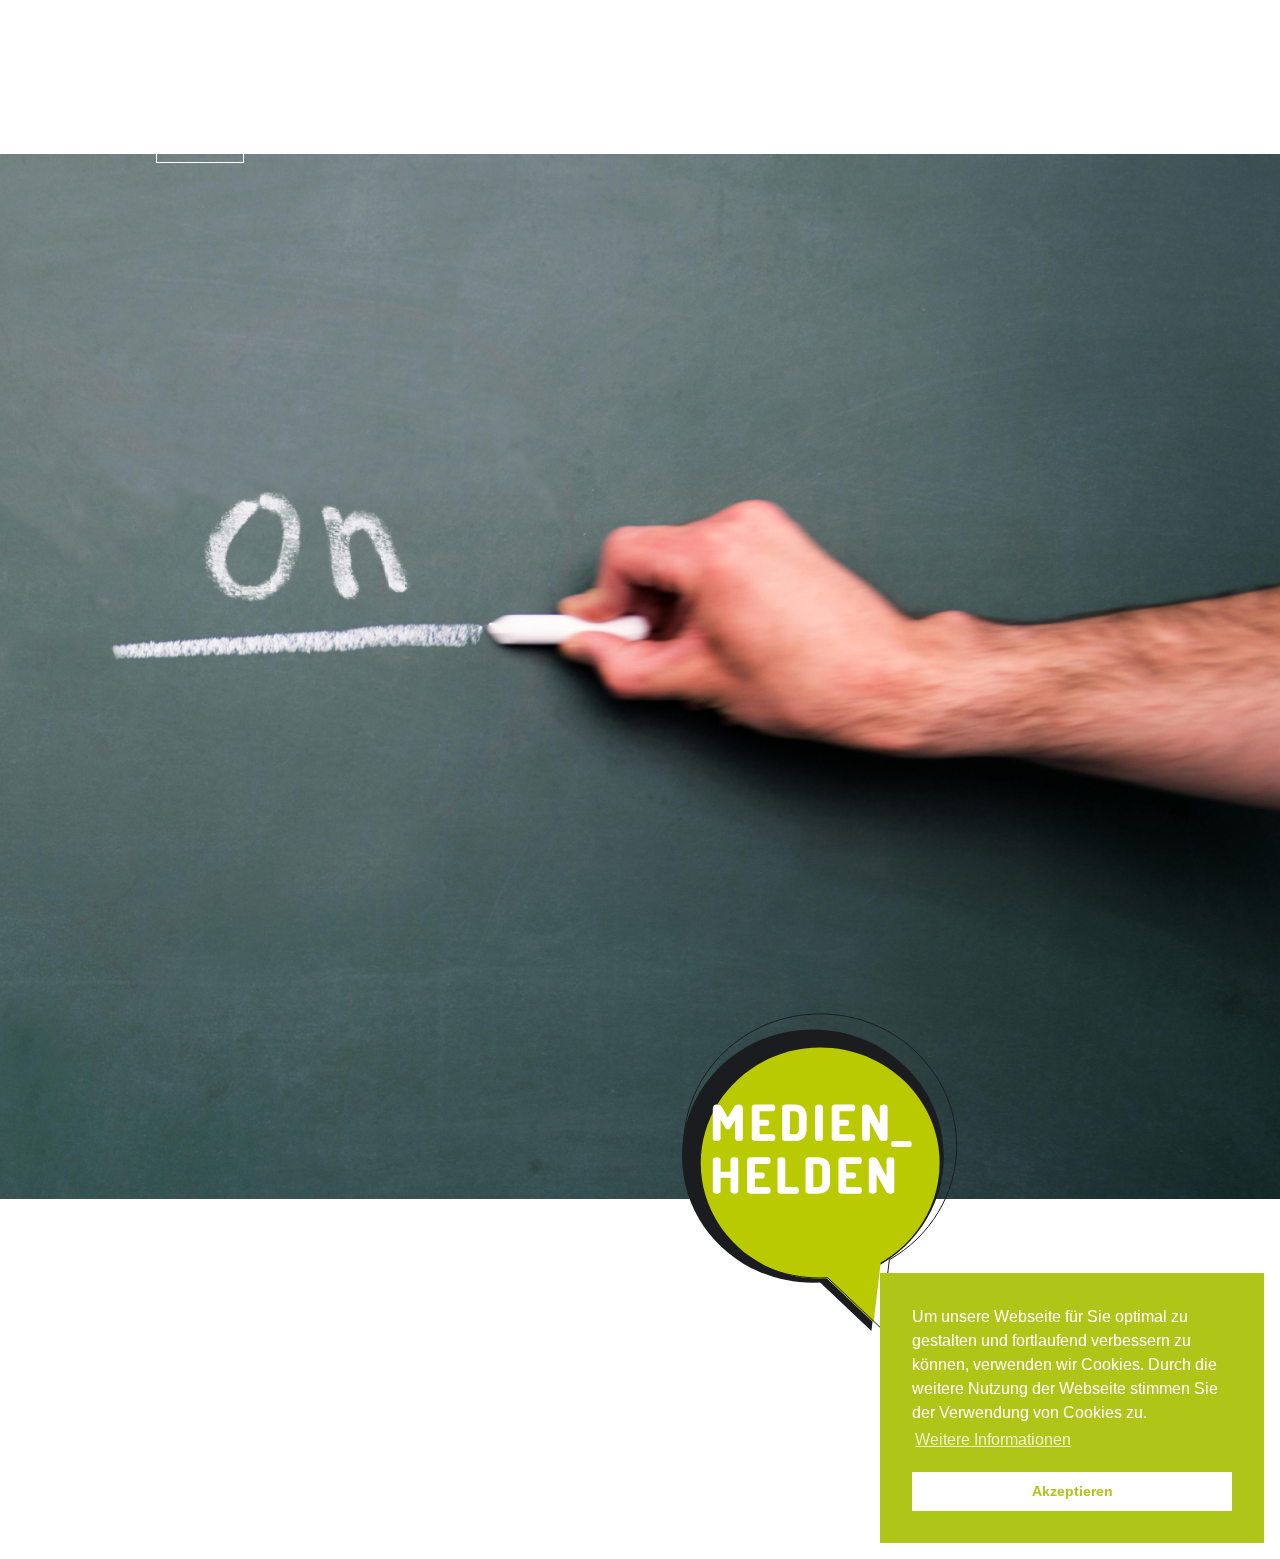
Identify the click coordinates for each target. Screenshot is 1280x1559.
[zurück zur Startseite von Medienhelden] (822, 1173)
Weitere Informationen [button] (993, 1439)
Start (200, 142)
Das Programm (347, 144)
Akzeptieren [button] (1072, 1491)
